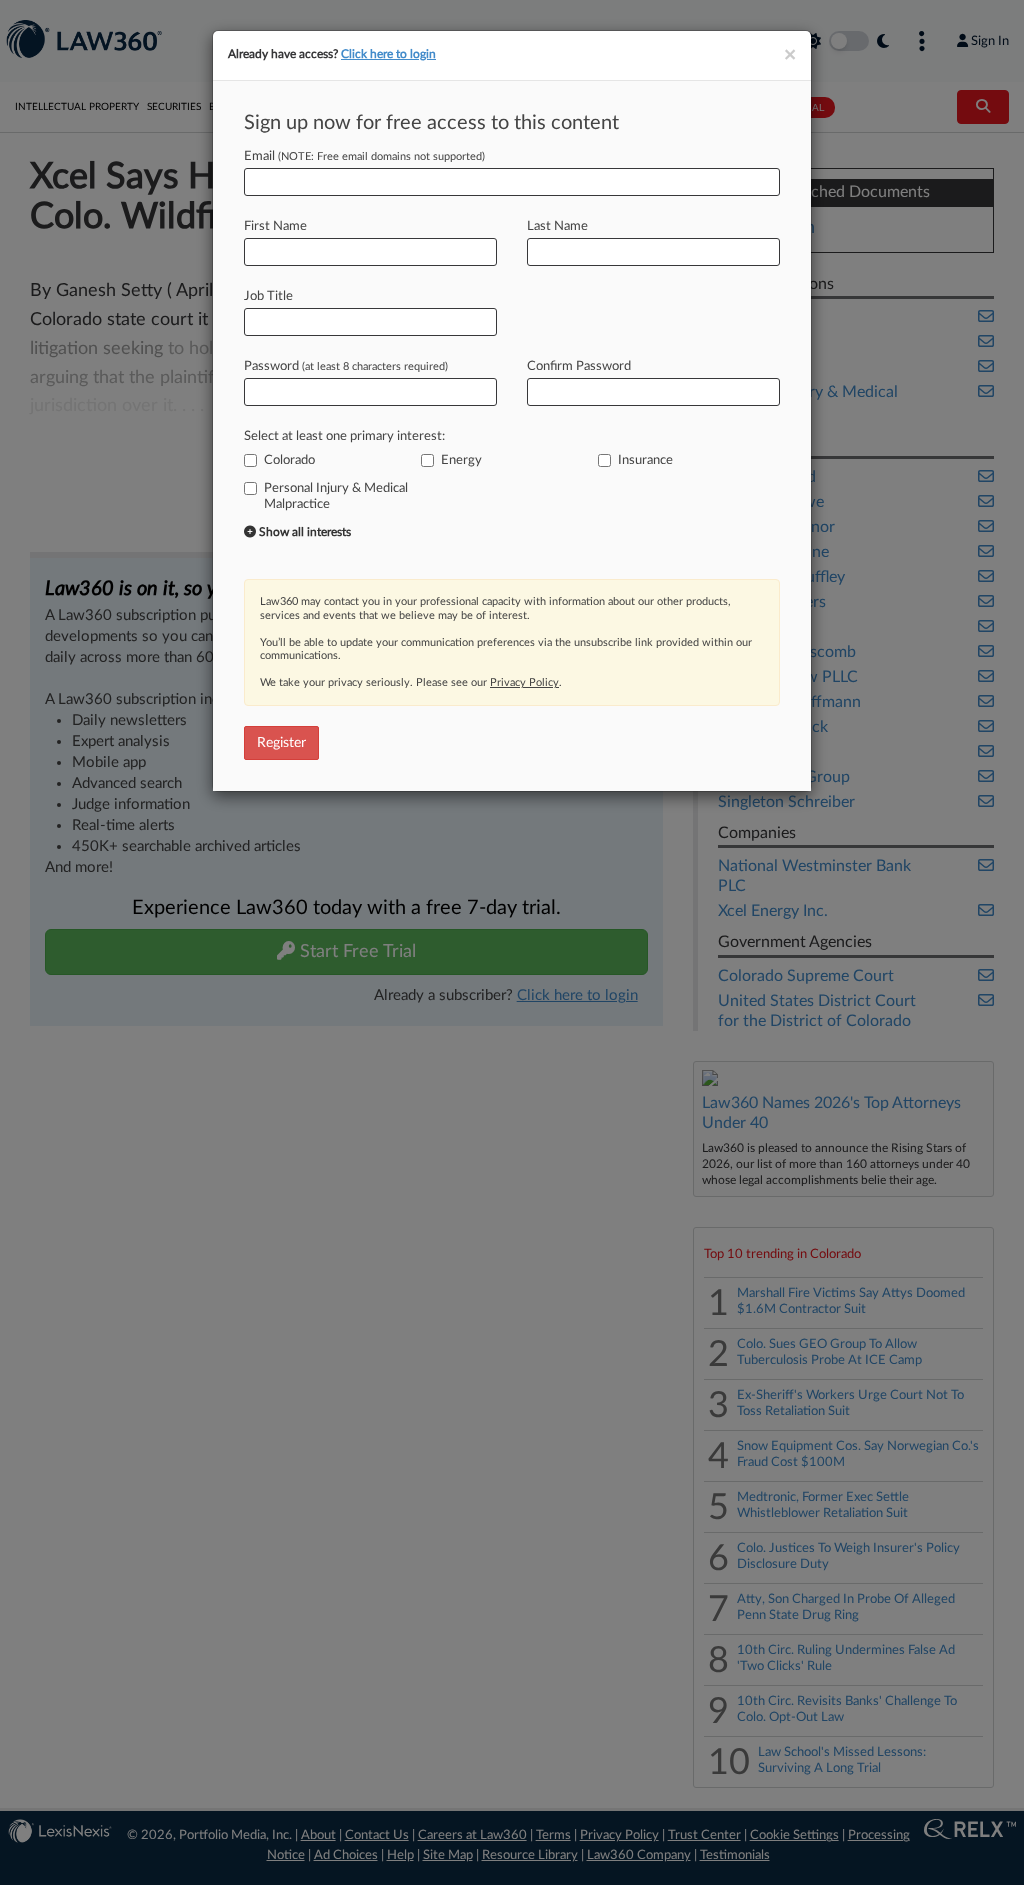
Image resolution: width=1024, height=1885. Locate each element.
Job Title (268, 296)
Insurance (645, 460)
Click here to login (388, 54)
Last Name (557, 226)
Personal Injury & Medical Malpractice (336, 496)
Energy (461, 460)
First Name (275, 226)
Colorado (289, 460)
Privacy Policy (524, 682)
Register (281, 743)
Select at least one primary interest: (344, 436)
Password (346, 366)
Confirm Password (579, 366)
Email (364, 156)
